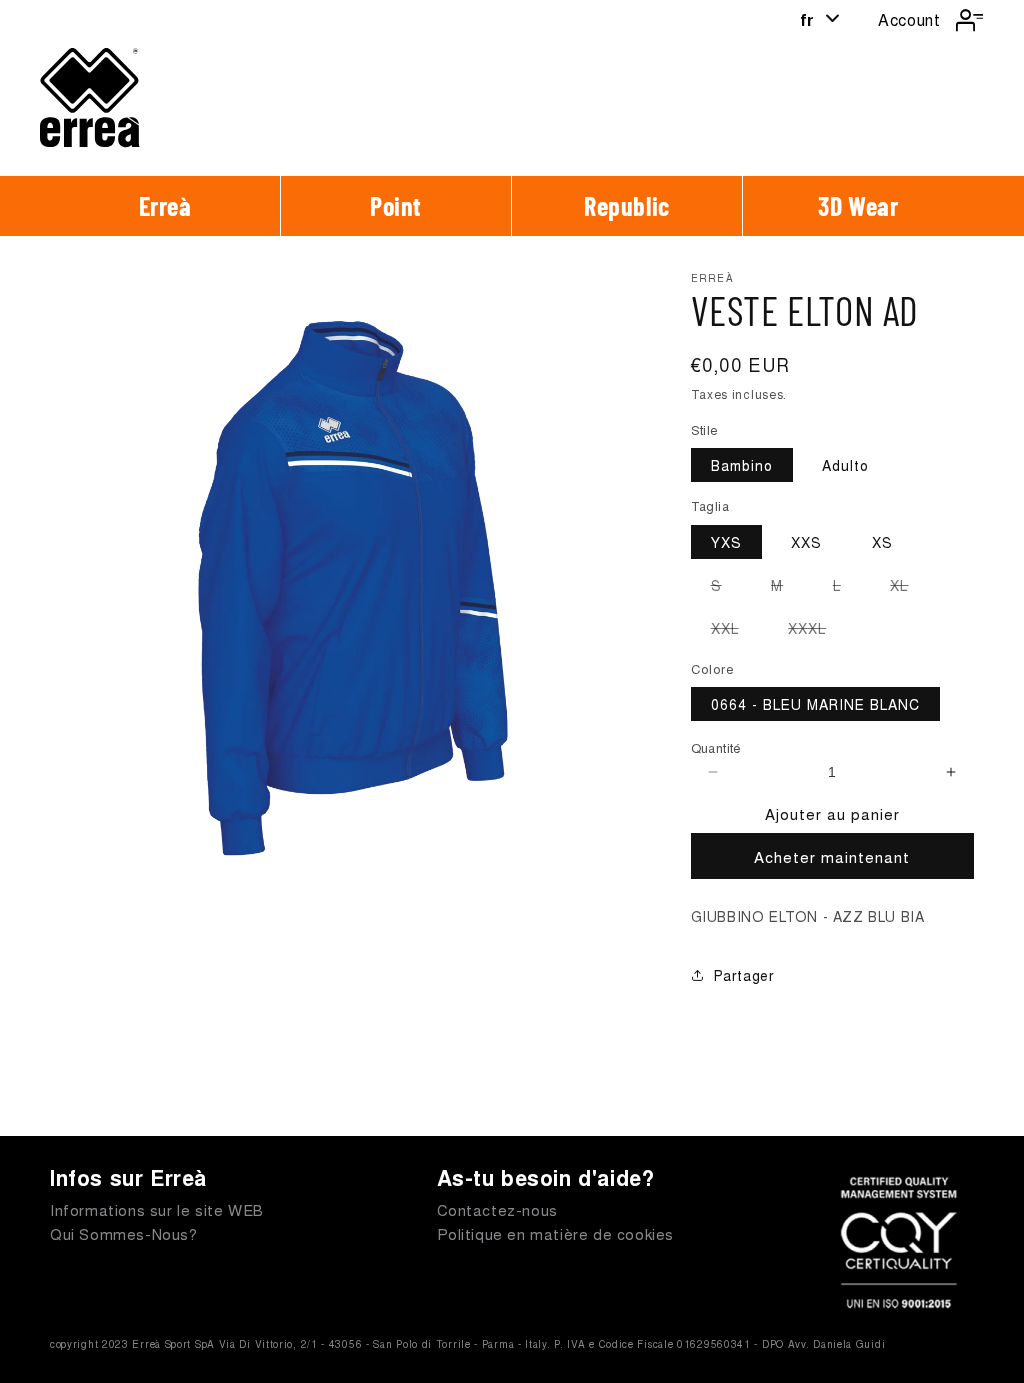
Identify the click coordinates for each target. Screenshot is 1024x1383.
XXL (735, 631)
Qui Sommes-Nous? (124, 1233)
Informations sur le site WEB (157, 1209)
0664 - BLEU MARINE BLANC (815, 704)
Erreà (165, 205)
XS (882, 542)
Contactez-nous (497, 1209)
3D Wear (858, 205)
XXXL (817, 631)
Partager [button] (744, 975)
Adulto (845, 465)
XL (909, 588)
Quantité (716, 747)
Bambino (742, 465)
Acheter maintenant (832, 856)
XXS (806, 542)
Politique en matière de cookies (556, 1233)
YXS (726, 542)
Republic (627, 205)
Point (396, 205)
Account (909, 19)
